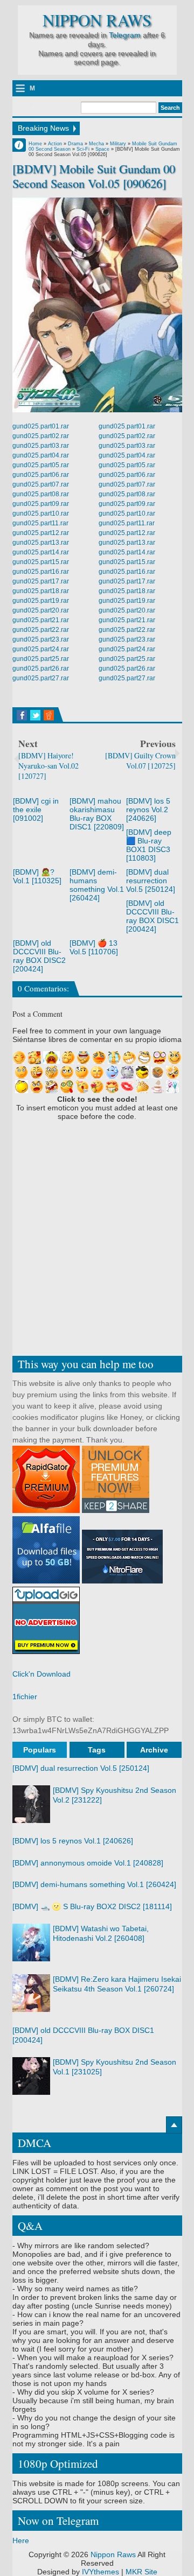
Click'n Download (41, 1674)
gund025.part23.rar (41, 639)
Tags (97, 1750)
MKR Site (141, 2572)
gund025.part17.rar (41, 581)
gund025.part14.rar (41, 552)
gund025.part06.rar (41, 475)
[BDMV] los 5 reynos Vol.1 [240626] (73, 1841)
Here (21, 2540)
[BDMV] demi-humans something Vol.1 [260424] (97, 885)
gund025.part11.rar (40, 523)
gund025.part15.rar (41, 562)
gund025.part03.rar (41, 446)
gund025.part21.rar (41, 620)
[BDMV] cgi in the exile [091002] (36, 810)
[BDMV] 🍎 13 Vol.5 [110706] (94, 947)
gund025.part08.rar (41, 494)
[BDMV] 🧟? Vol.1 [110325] (37, 876)
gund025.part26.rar (41, 668)
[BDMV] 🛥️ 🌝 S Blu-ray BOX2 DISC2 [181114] (92, 1906)
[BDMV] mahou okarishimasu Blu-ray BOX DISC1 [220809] (97, 814)
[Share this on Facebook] (22, 715)
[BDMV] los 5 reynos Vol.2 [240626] (148, 810)
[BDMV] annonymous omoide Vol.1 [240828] (88, 1863)
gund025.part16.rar (41, 572)
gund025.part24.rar (41, 649)
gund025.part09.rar (41, 504)
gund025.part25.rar (41, 659)
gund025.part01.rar (41, 426)
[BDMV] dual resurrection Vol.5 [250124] (151, 881)
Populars (40, 1750)
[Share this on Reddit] (49, 715)
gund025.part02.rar (41, 436)
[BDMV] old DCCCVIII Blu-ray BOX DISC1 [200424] (153, 916)
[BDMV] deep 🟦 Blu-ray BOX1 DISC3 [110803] (149, 845)
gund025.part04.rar (41, 455)
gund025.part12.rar (41, 533)
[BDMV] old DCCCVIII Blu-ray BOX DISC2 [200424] (39, 956)
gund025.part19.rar (41, 601)
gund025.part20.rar (41, 610)
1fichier (25, 1697)
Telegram (125, 35)
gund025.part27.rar (41, 678)
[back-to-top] (174, 2125)
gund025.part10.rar (41, 513)
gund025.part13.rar (41, 543)
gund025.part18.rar (41, 591)
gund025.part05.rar (41, 465)
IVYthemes (101, 2572)
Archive (154, 1750)
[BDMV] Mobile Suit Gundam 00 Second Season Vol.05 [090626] (94, 176)
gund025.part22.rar (41, 630)
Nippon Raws (97, 20)
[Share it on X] (35, 715)
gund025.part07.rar (41, 484)
